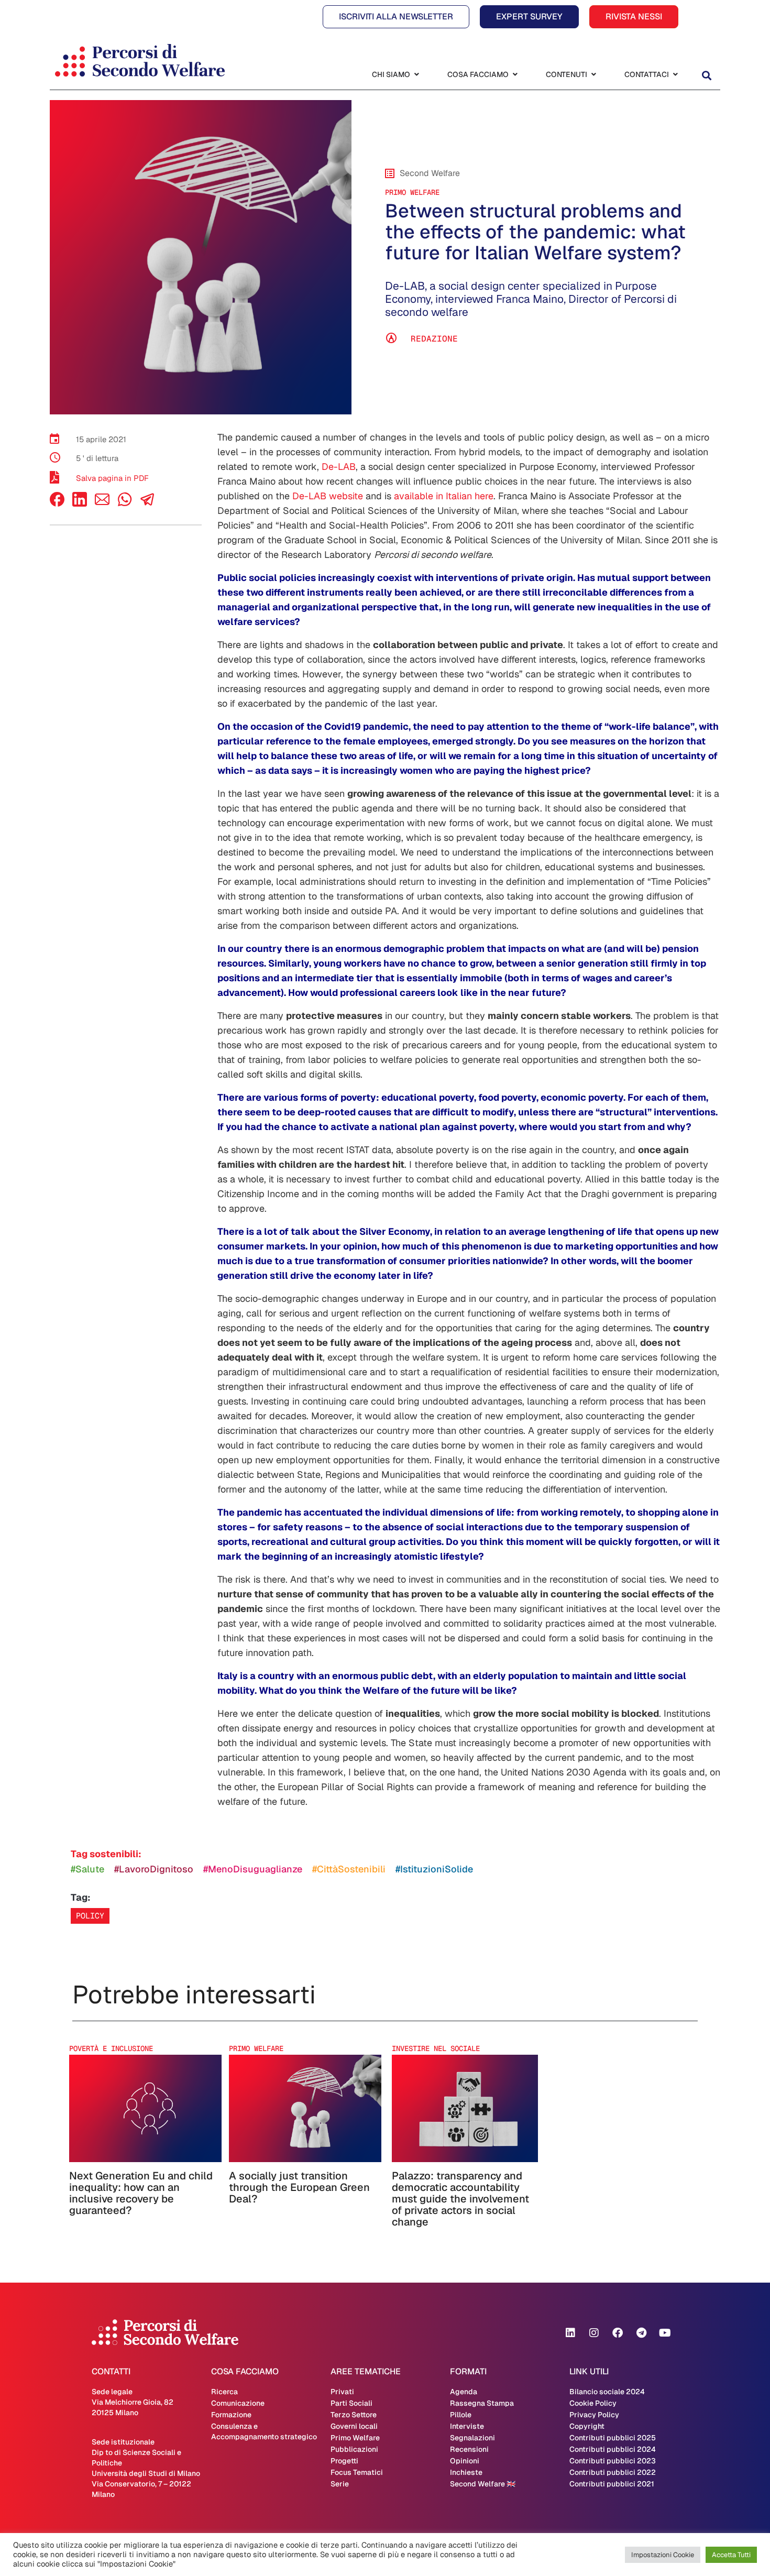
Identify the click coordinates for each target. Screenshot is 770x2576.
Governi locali (354, 2426)
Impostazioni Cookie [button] (663, 2555)
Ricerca (224, 2392)
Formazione (231, 2415)
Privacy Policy (594, 2415)
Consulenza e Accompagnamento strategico (264, 2431)
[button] (706, 76)
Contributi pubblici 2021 (612, 2484)
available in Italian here (444, 496)
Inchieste (466, 2472)
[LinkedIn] (80, 504)
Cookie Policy (593, 2403)
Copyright (587, 2426)
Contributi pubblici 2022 (613, 2472)
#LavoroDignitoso (154, 1869)
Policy (90, 1916)
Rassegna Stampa (482, 2403)
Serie (340, 2484)
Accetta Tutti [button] (731, 2555)
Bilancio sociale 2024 (607, 2392)
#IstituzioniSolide (434, 1869)
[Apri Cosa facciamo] (515, 75)
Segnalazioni (472, 2438)
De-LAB (339, 467)
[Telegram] (641, 2333)
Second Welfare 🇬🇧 (483, 2484)
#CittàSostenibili (349, 1869)
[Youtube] (665, 2333)
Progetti (344, 2461)
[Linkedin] (570, 2333)
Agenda (464, 2392)
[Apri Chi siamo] (416, 75)
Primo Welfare (412, 192)
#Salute (87, 1869)
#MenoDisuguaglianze (253, 1869)
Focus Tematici (357, 2472)
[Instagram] (594, 2333)
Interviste (467, 2426)
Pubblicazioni (354, 2449)
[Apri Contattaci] (675, 75)
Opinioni (465, 2461)
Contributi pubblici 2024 (613, 2449)
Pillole (461, 2415)
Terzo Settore (354, 2415)
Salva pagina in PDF (112, 478)
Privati (342, 2392)
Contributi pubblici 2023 (613, 2461)
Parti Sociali (351, 2403)
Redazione (434, 339)
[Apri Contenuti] (593, 75)
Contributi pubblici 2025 (613, 2438)
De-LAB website (328, 496)
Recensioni (469, 2449)
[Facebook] (57, 504)
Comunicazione (238, 2403)
